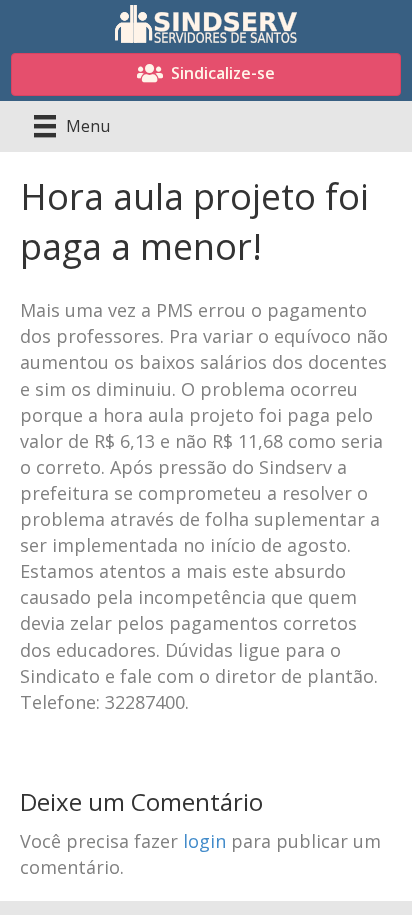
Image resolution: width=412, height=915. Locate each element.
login (204, 841)
